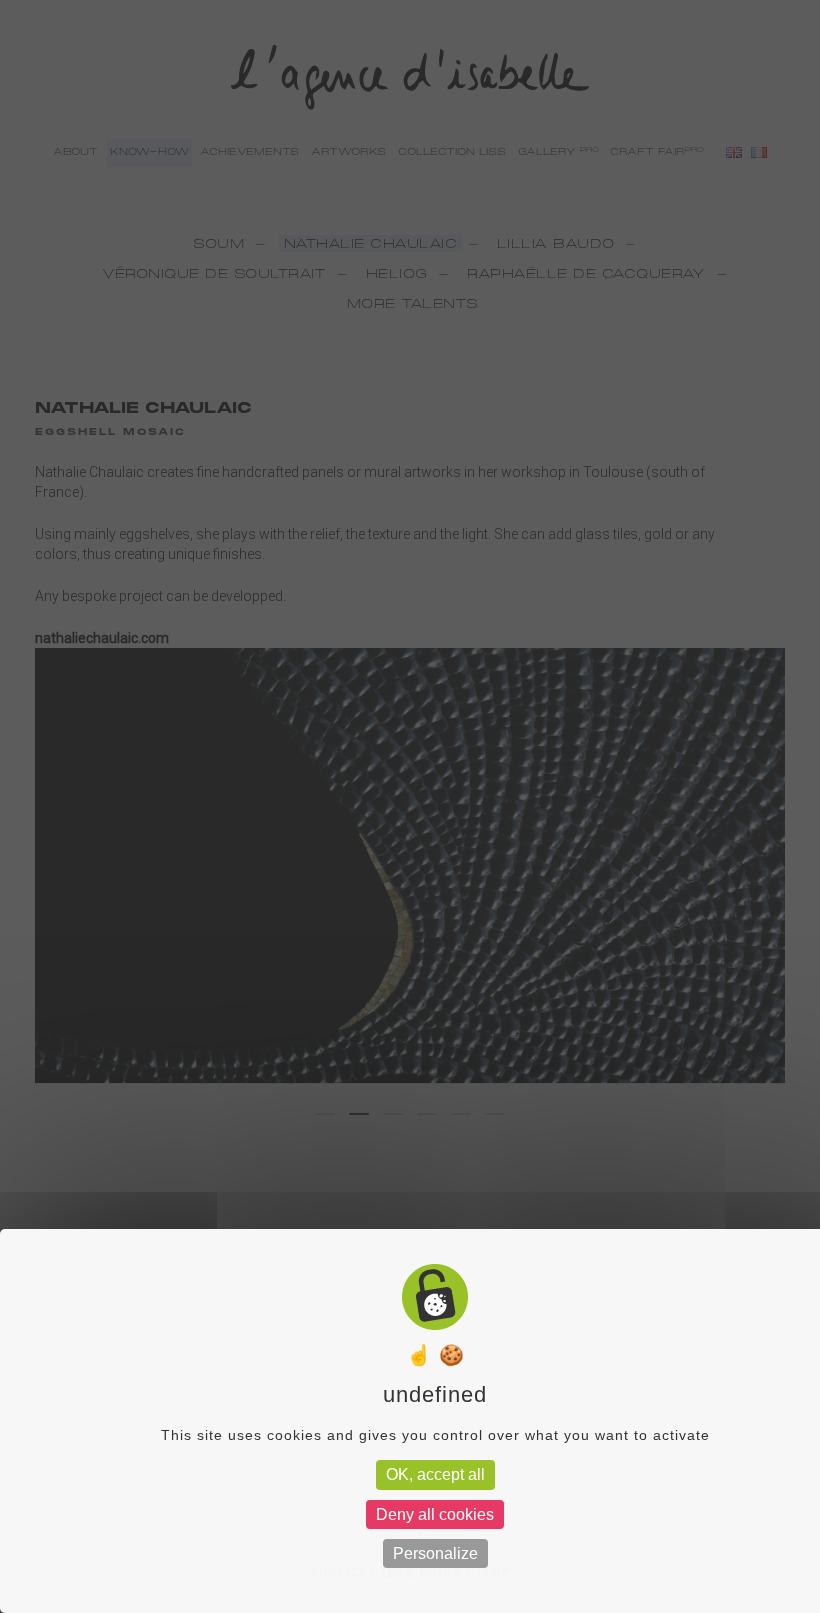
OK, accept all (435, 1474)
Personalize (435, 1553)
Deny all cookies (435, 1514)
